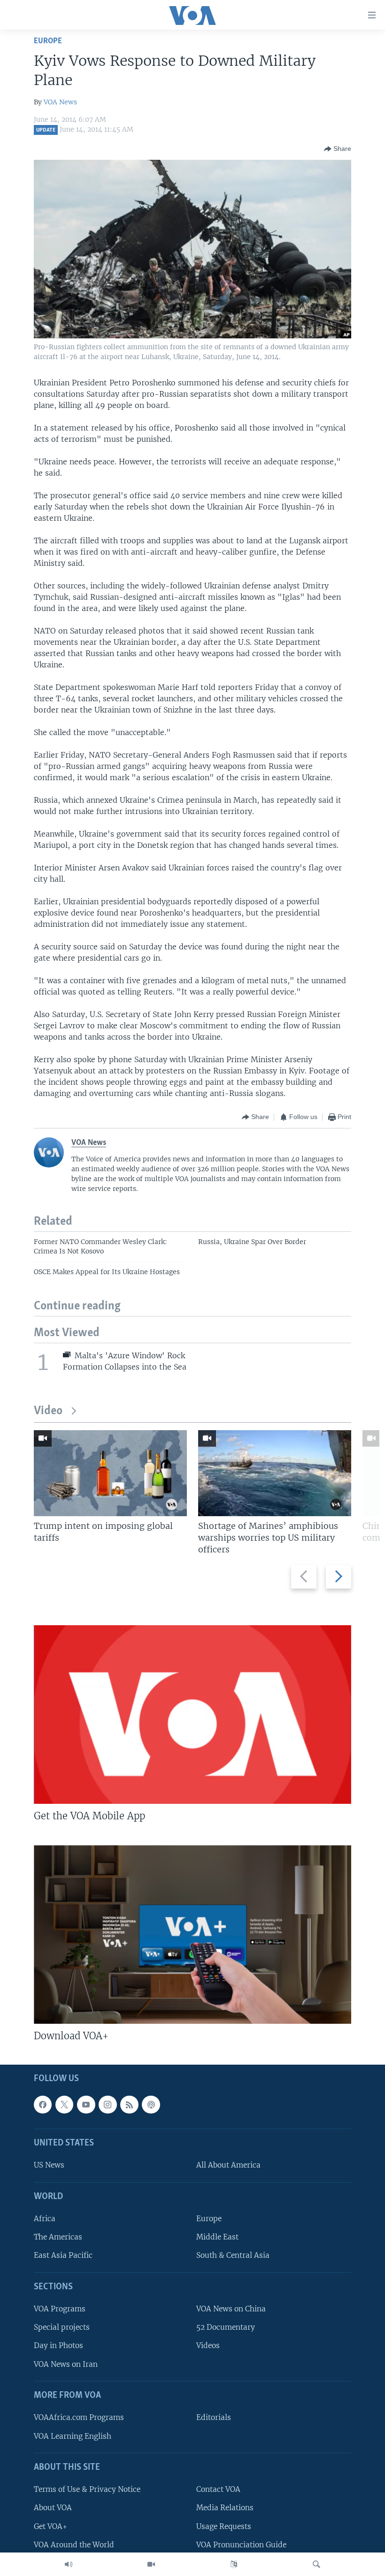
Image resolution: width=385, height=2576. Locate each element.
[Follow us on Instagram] (108, 2104)
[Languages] (234, 2564)
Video (48, 1411)
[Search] (316, 2564)
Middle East (217, 2237)
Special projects (62, 2327)
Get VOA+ (50, 2526)
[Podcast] (151, 2104)
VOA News (60, 102)
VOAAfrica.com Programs (79, 2417)
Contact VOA (218, 2489)
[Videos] (151, 2564)
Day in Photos (58, 2345)
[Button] (338, 149)
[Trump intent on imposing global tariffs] (110, 1473)
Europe (48, 41)
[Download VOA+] (192, 1934)
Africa (45, 2219)
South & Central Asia (233, 2255)
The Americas (58, 2237)
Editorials (214, 2417)
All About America (228, 2165)
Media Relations (225, 2508)
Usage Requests (224, 2526)
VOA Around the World (74, 2544)
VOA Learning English (73, 2436)
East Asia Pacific (63, 2255)
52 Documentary (226, 2327)
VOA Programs (60, 2309)
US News (49, 2165)
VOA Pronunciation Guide (241, 2544)
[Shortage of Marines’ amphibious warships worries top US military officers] (275, 1473)
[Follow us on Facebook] (43, 2104)
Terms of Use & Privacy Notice (87, 2489)
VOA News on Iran (66, 2364)
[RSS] (129, 2104)
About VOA (53, 2508)
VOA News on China (231, 2309)
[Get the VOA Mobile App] (192, 1715)
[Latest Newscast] (69, 2564)
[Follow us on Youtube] (86, 2104)
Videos (208, 2345)
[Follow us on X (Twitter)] (64, 2104)
